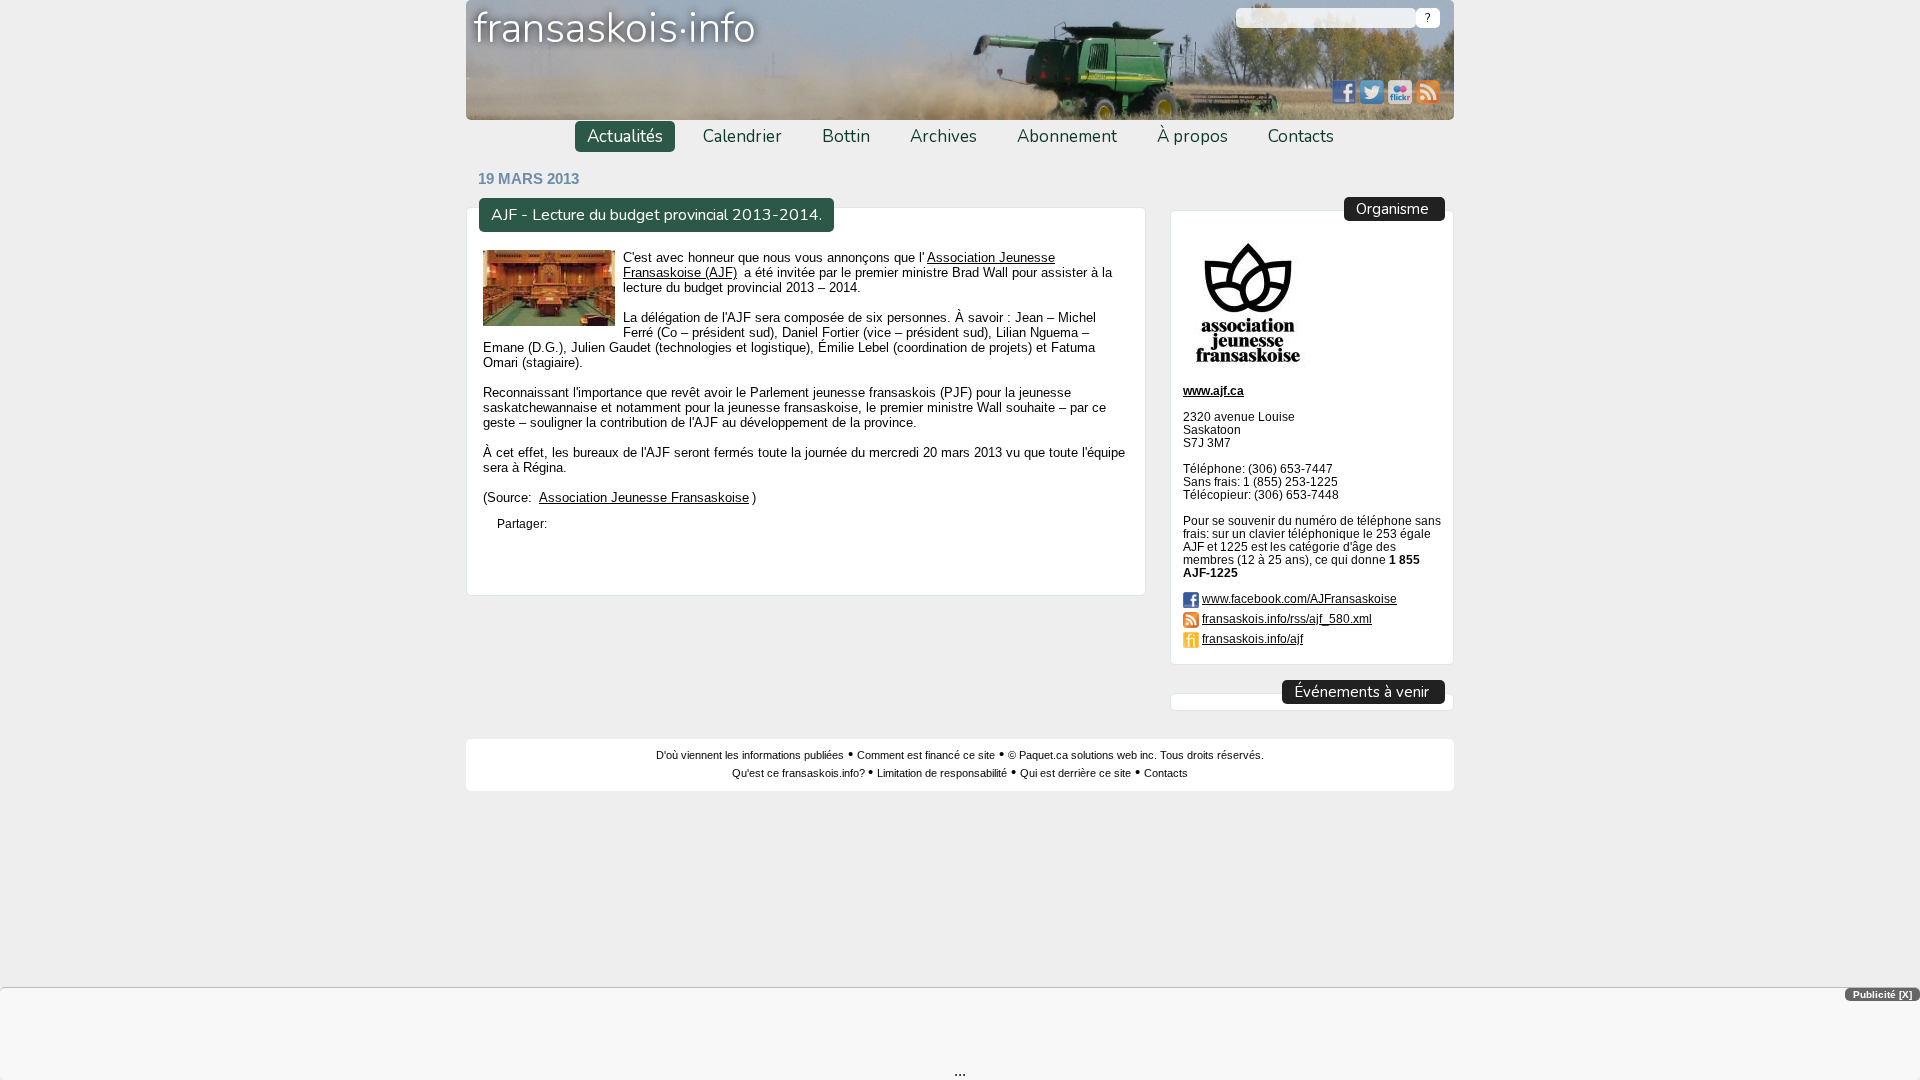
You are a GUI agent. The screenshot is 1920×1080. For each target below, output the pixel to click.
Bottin (846, 136)
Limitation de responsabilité (942, 773)
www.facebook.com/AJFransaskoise (1299, 598)
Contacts (1301, 136)
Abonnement (1067, 136)
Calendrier (742, 136)
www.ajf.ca (1213, 390)
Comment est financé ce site (926, 755)
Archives (943, 136)
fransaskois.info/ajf (1252, 638)
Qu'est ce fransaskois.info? (800, 773)
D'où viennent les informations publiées (750, 755)
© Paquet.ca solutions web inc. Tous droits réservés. (1136, 755)
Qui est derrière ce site (1075, 773)
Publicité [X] (1882, 994)
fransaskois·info (615, 28)
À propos (1192, 136)
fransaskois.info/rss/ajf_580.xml (1287, 618)
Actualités (625, 136)
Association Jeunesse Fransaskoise (644, 498)
